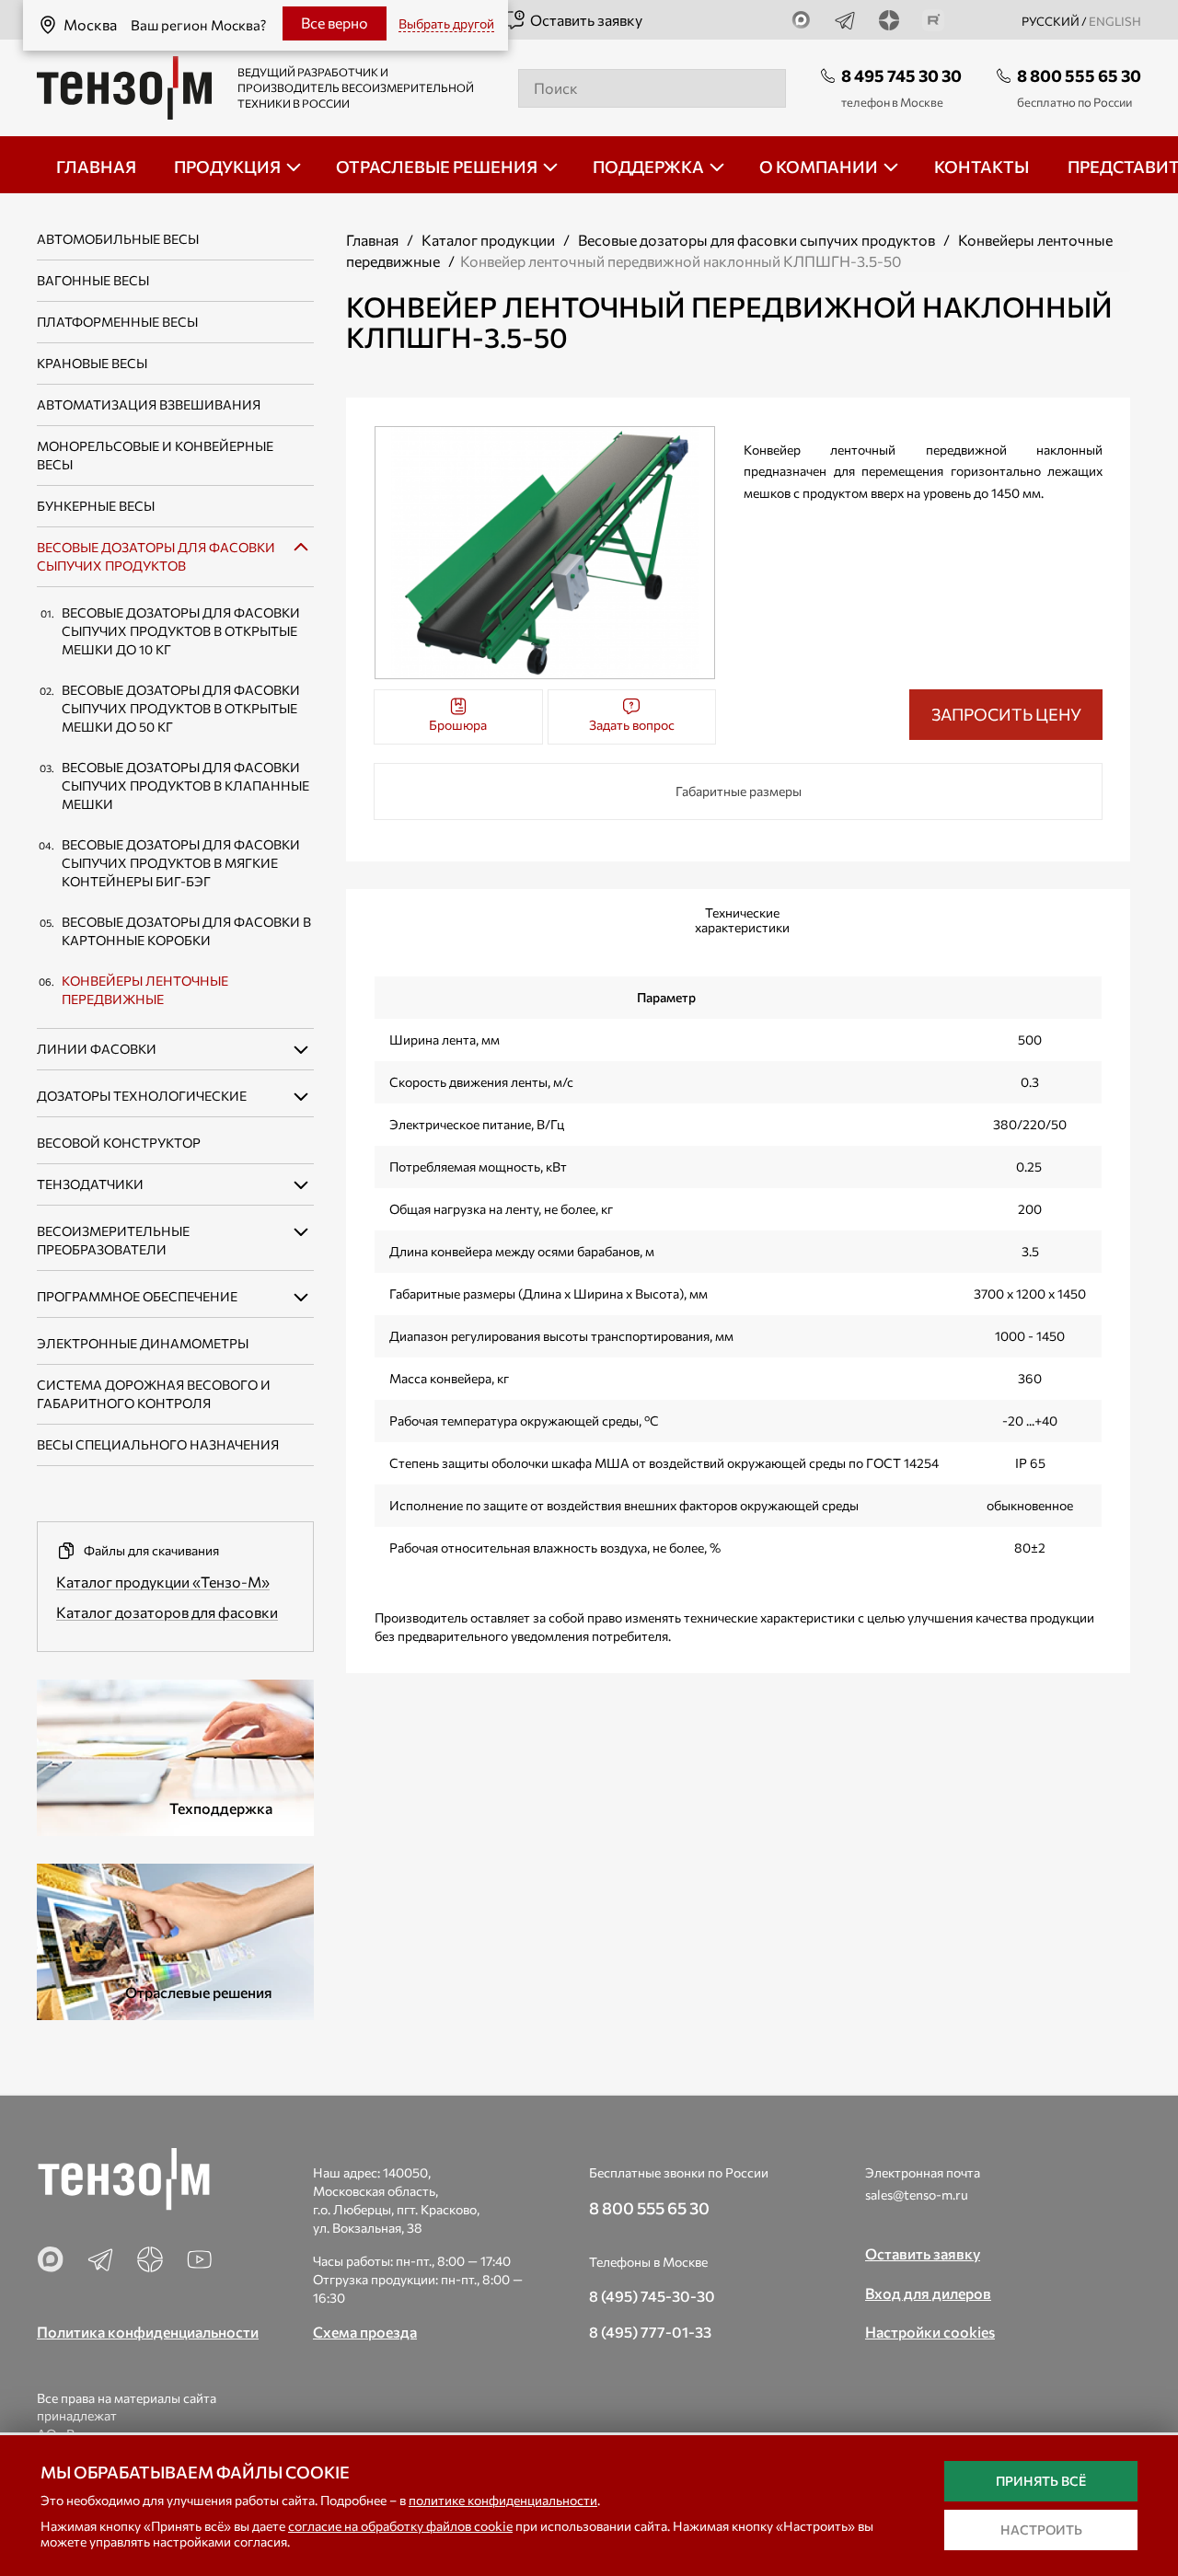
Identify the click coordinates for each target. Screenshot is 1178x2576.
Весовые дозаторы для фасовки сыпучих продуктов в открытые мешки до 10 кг (181, 631)
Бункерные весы (96, 506)
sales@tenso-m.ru (917, 2195)
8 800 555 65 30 (1079, 75)
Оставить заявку (586, 20)
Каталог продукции (488, 240)
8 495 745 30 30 (901, 75)
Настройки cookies (930, 2332)
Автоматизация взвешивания (149, 404)
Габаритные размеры (739, 791)
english (1115, 21)
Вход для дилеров (928, 2293)
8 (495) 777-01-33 (650, 2332)
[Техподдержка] (175, 1756)
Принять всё (1041, 2481)
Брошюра (458, 725)
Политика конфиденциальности (148, 2332)
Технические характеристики (742, 920)
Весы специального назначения (158, 1444)
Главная (372, 240)
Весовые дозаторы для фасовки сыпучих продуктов (756, 240)
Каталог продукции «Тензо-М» (163, 1582)
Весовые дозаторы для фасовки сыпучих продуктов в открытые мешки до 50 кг (181, 708)
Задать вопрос (632, 725)
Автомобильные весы (118, 239)
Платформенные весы (117, 322)
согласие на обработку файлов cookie (400, 2526)
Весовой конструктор (119, 1143)
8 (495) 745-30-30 (652, 2296)
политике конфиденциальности (503, 2500)
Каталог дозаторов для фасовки (167, 1612)
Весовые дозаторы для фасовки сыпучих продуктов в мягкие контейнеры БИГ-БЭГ (181, 863)
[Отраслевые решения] (175, 1940)
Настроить (1041, 2530)
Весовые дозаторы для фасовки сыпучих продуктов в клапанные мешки (185, 786)
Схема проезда (365, 2332)
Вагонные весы (93, 280)
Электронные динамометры (143, 1343)
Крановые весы (92, 363)
